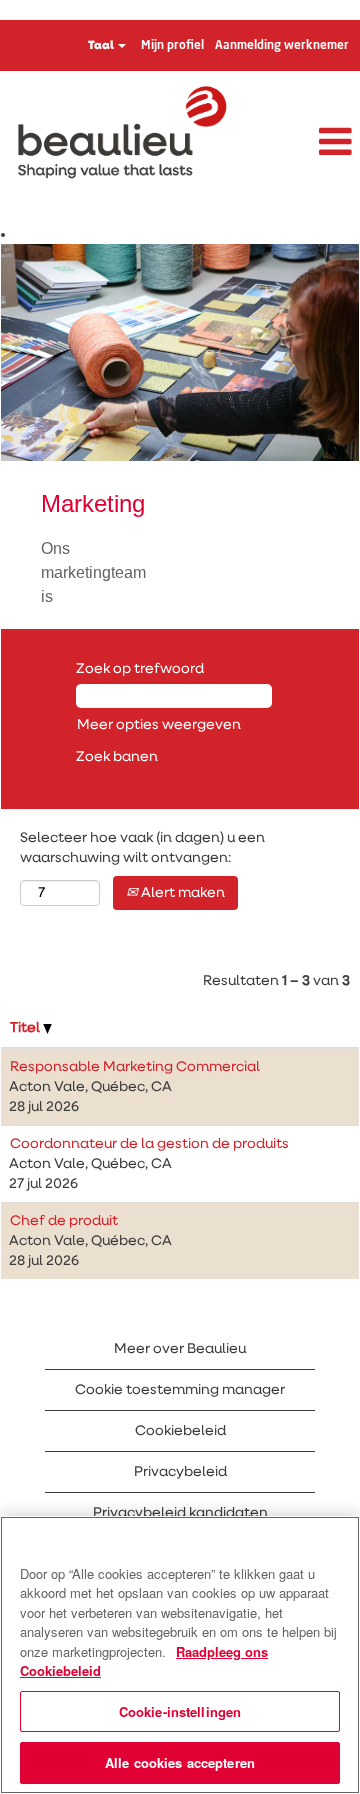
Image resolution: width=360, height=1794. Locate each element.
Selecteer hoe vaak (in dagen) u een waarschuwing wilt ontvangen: (142, 848)
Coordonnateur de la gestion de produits (149, 1144)
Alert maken (181, 893)
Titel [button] (26, 1028)
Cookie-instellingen (180, 1711)
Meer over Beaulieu (180, 1349)
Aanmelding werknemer (282, 46)
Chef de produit (64, 1221)
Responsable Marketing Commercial (135, 1067)
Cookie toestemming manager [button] (180, 1390)
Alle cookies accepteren (180, 1762)
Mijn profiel (172, 46)
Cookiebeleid (180, 1431)
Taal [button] (102, 46)
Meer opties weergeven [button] (159, 725)
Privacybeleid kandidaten (180, 1513)
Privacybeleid (180, 1472)
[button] (300, 143)
